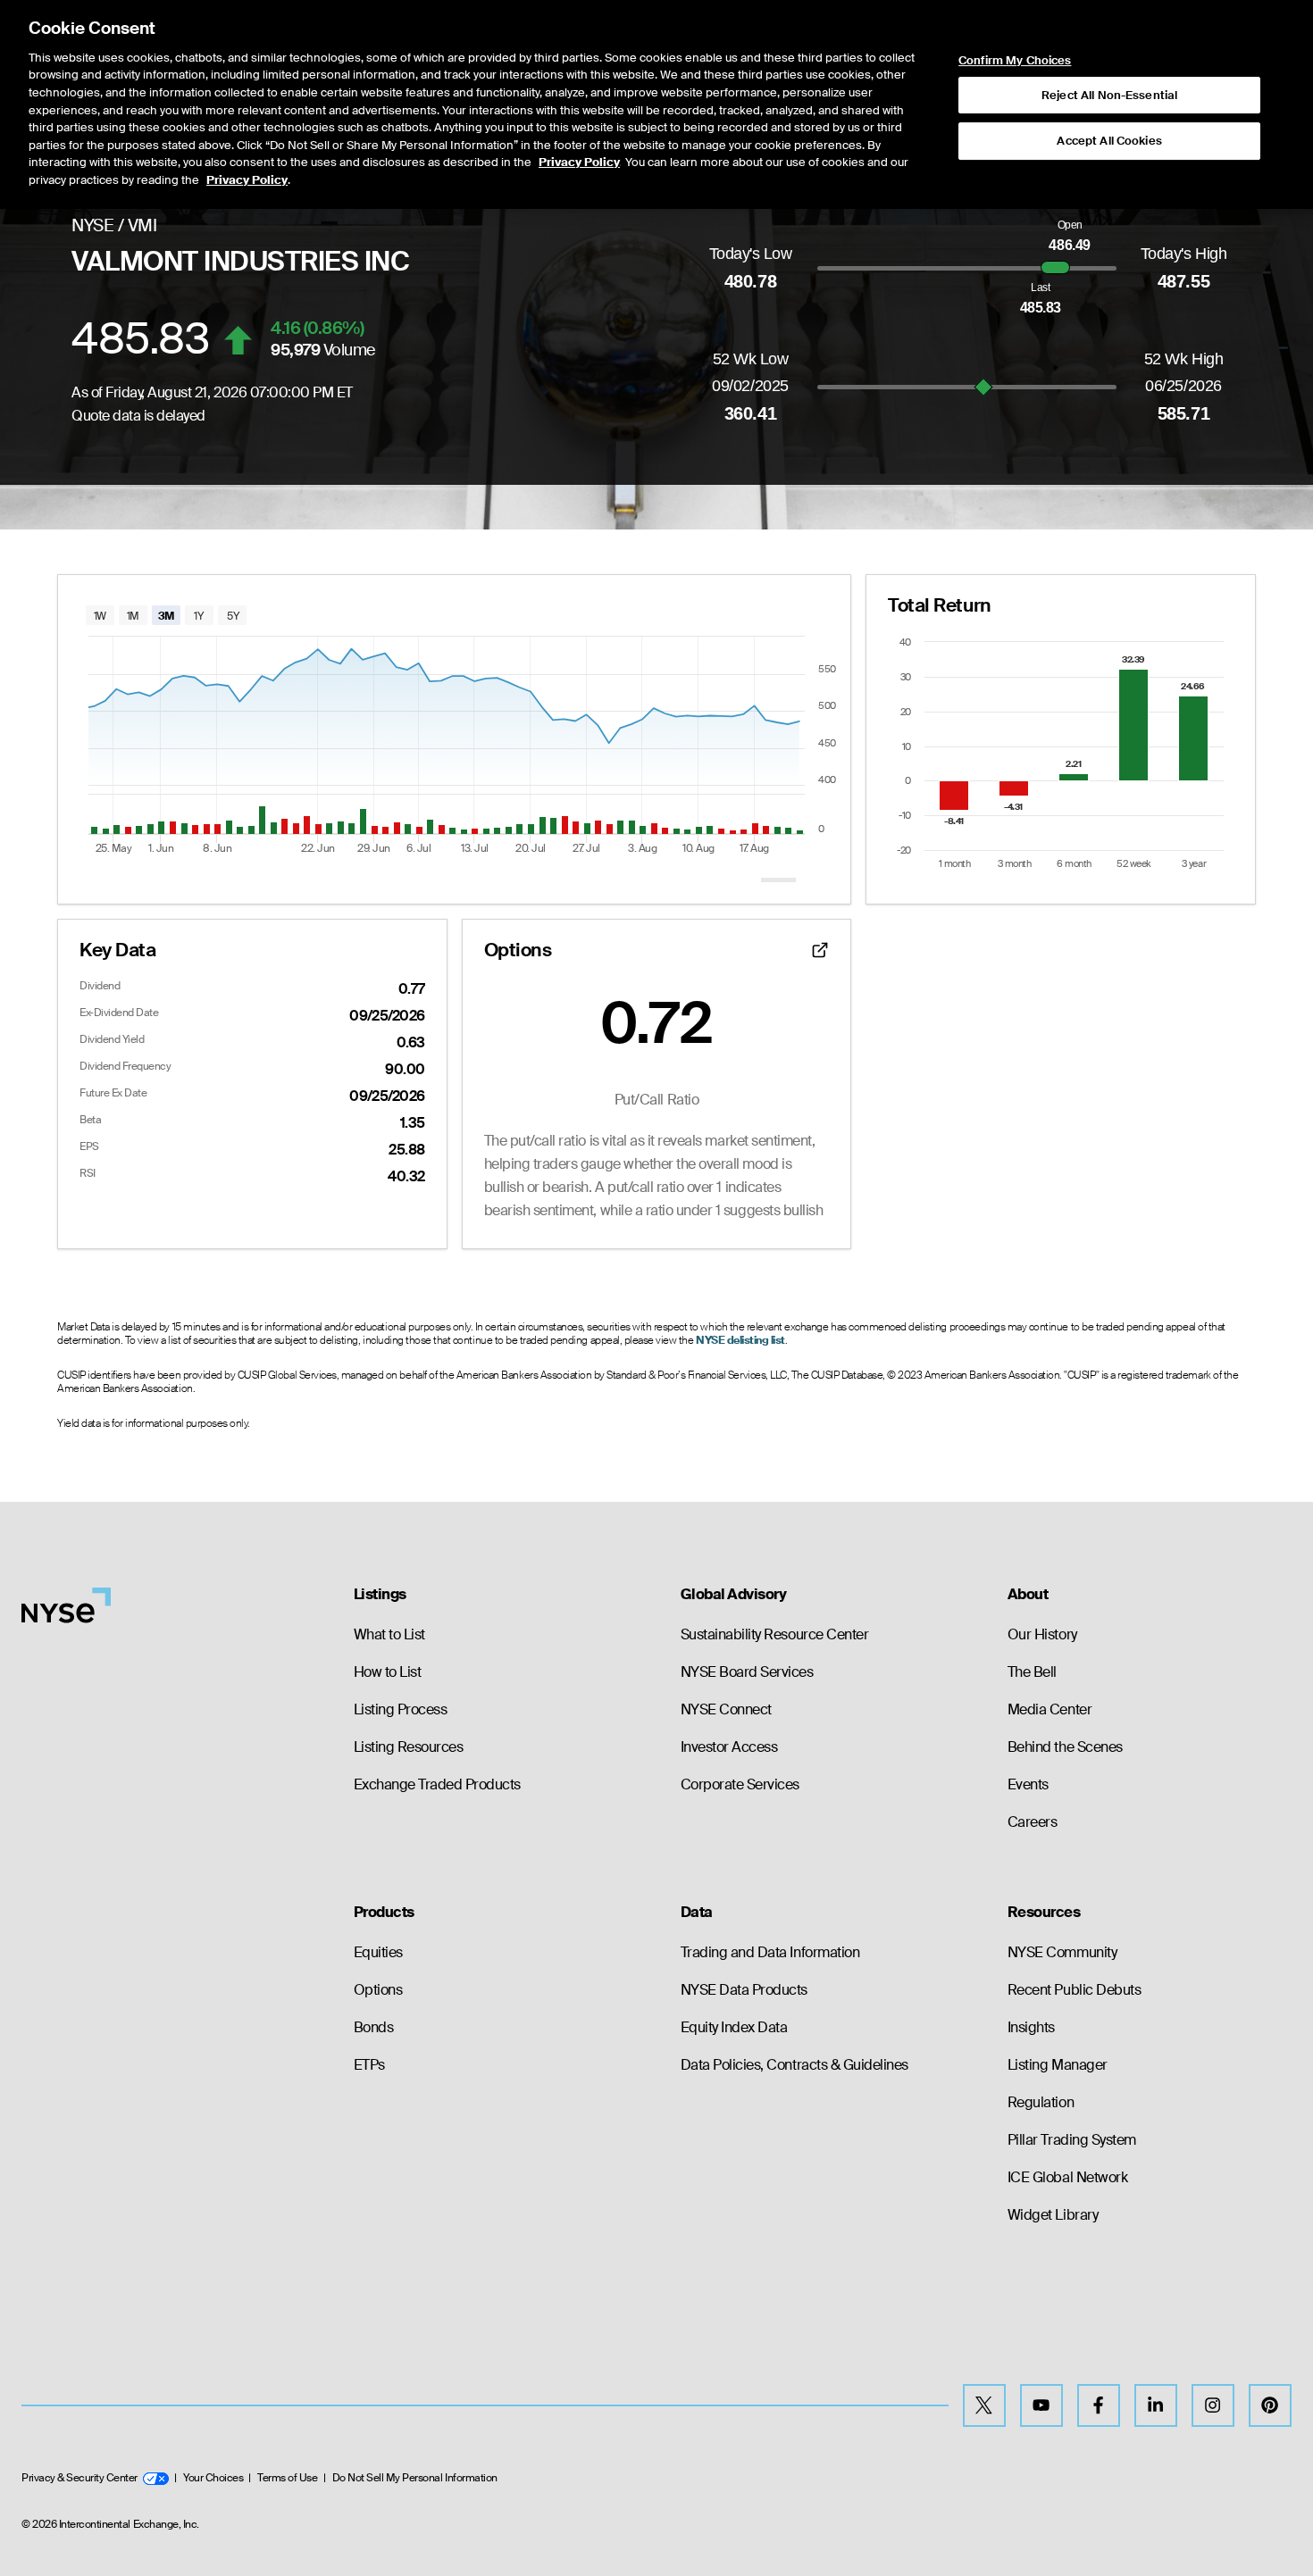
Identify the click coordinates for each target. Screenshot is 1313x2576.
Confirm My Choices (1015, 61)
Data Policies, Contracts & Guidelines (794, 2065)
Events (1028, 1784)
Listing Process (401, 1709)
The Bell (1032, 1672)
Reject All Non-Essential (1109, 95)
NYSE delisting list (740, 1340)
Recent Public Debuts (1074, 1990)
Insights (1031, 2027)
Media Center (1050, 1709)
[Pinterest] (1270, 2405)
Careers (1033, 1822)
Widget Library (1053, 2215)
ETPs (369, 2065)
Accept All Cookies (1109, 141)
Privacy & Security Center (79, 2478)
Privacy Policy (579, 162)
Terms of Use (287, 2478)
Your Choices (213, 2478)
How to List (388, 1672)
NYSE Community (1062, 1952)
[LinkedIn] (1156, 2405)
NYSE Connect (726, 1709)
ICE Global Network (1067, 2177)
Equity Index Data (734, 2027)
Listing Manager (1058, 2065)
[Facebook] (1099, 2405)
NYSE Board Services (747, 1672)
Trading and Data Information (770, 1952)
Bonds (374, 2027)
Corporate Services (740, 1784)
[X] (984, 2405)
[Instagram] (1213, 2405)
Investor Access (729, 1747)
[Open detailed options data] (820, 950)
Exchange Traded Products (437, 1784)
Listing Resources (409, 1747)
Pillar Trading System (1072, 2140)
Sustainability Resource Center (775, 1634)
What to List (389, 1634)
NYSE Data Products (744, 1990)
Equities (378, 1952)
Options (378, 1990)
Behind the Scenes (1065, 1747)
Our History (1042, 1634)
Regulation (1041, 2102)
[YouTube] (1041, 2405)
